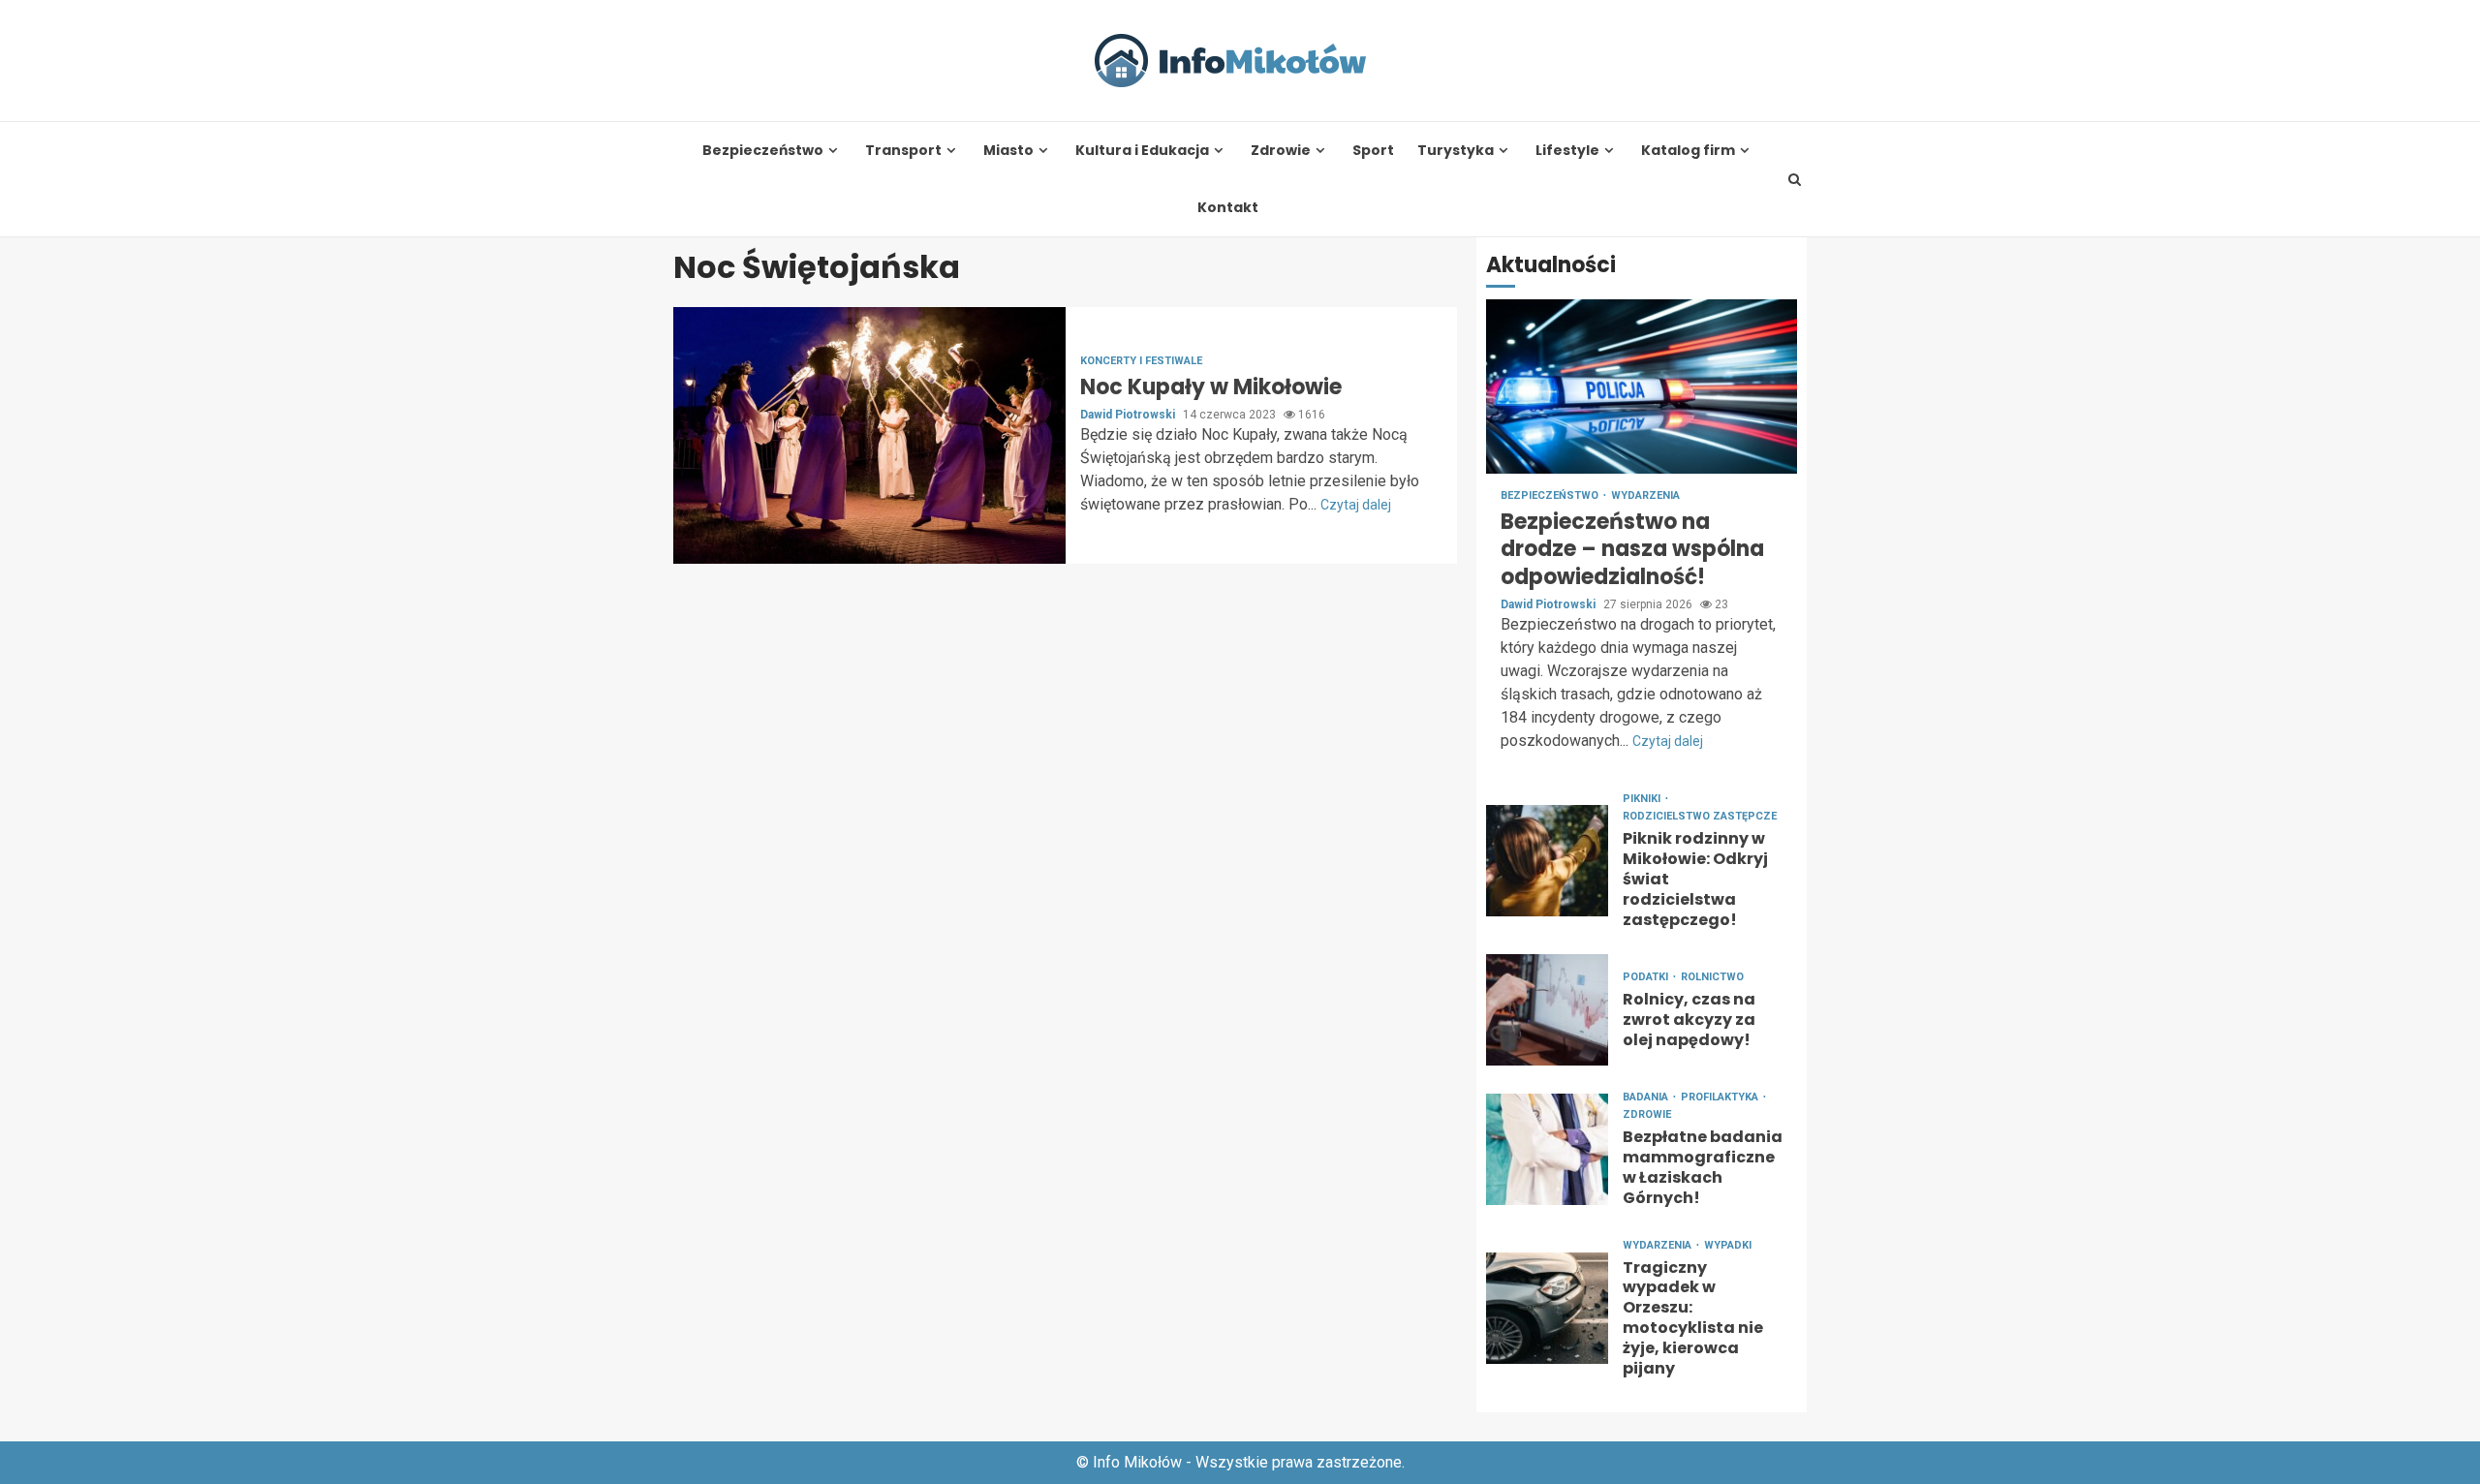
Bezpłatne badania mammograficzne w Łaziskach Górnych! (1547, 1149)
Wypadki (1728, 1245)
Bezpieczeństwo (763, 151)
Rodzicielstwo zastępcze (1700, 816)
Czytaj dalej (1356, 505)
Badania (1647, 1097)
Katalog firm (1688, 151)
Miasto (1008, 151)
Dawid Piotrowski (1129, 415)
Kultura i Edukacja (1142, 151)
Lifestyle (1567, 151)
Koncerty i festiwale (1141, 361)
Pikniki (1643, 799)
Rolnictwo (1712, 977)
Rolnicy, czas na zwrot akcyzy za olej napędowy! (1547, 1010)
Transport (903, 151)
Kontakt (1228, 208)
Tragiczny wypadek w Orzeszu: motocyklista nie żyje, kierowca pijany (1547, 1308)
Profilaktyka (1721, 1097)
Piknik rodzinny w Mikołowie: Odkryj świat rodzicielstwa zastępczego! (1547, 861)
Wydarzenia (1645, 495)
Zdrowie (1281, 151)
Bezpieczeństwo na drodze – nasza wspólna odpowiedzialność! (1642, 386)
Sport (1373, 151)
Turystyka (1456, 151)
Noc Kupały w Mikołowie (869, 435)
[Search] (1795, 179)
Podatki (1647, 977)
